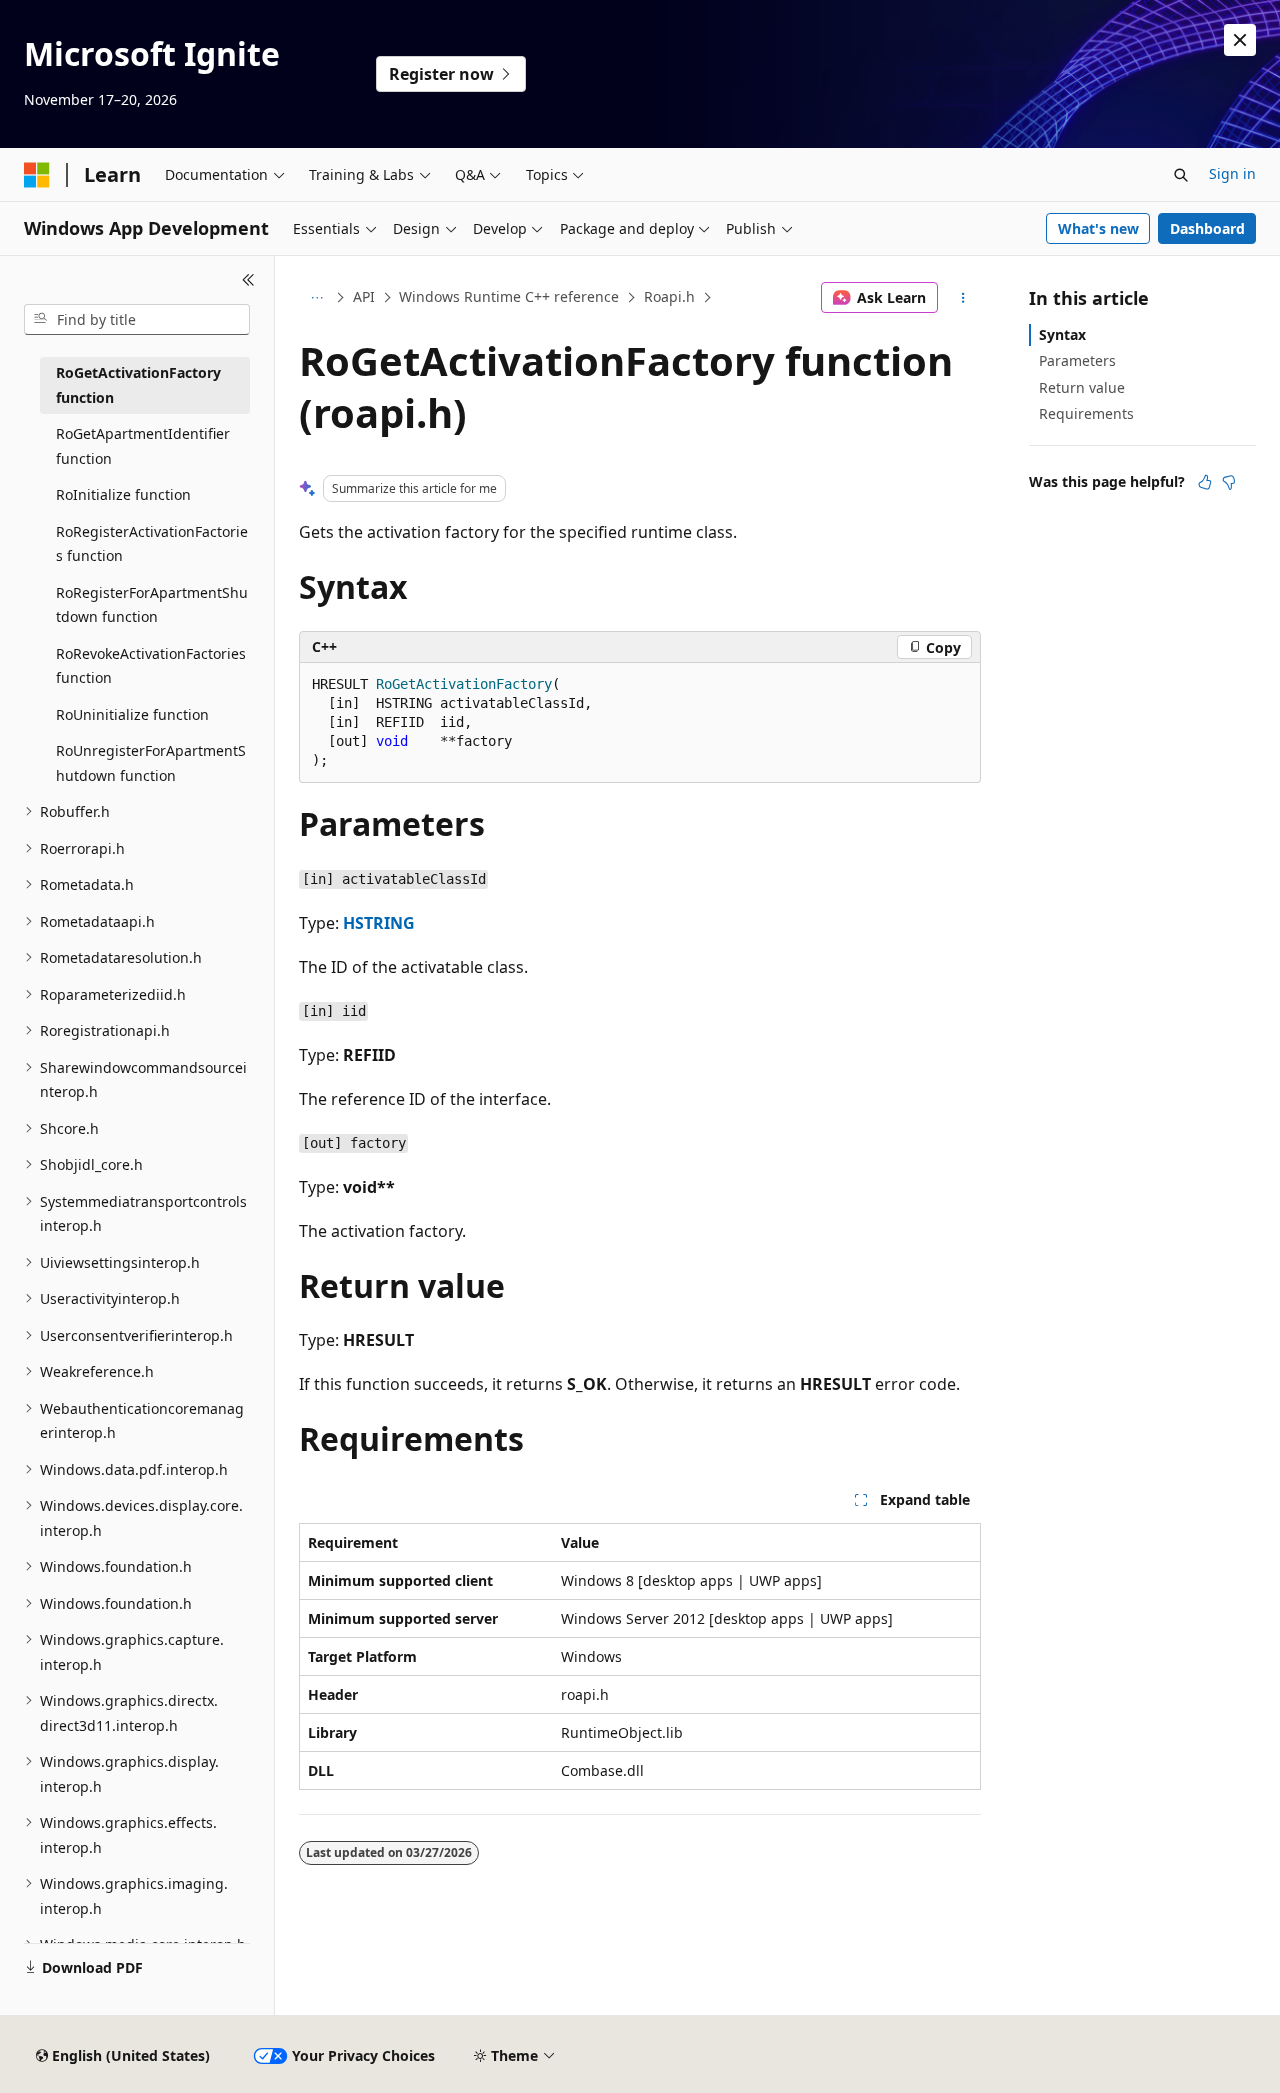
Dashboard (1207, 228)
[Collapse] (248, 280)
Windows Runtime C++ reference (509, 296)
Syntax (1062, 334)
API (364, 296)
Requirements (1086, 413)
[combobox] (137, 320)
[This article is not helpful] (1229, 482)
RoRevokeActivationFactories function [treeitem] (151, 666)
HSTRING (379, 923)
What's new (1098, 228)
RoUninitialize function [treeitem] (132, 714)
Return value (1082, 387)
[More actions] (963, 298)
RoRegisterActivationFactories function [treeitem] (152, 544)
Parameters (1077, 360)
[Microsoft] (37, 175)
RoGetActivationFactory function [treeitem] (138, 385)
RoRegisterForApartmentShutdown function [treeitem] (152, 605)
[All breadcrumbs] (316, 298)
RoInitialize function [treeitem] (123, 494)
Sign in (1232, 173)
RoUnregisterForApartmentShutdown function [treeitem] (151, 763)
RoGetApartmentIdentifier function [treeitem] (143, 446)
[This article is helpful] (1205, 482)
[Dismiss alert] (1240, 40)
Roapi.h (669, 296)
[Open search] (1181, 175)
